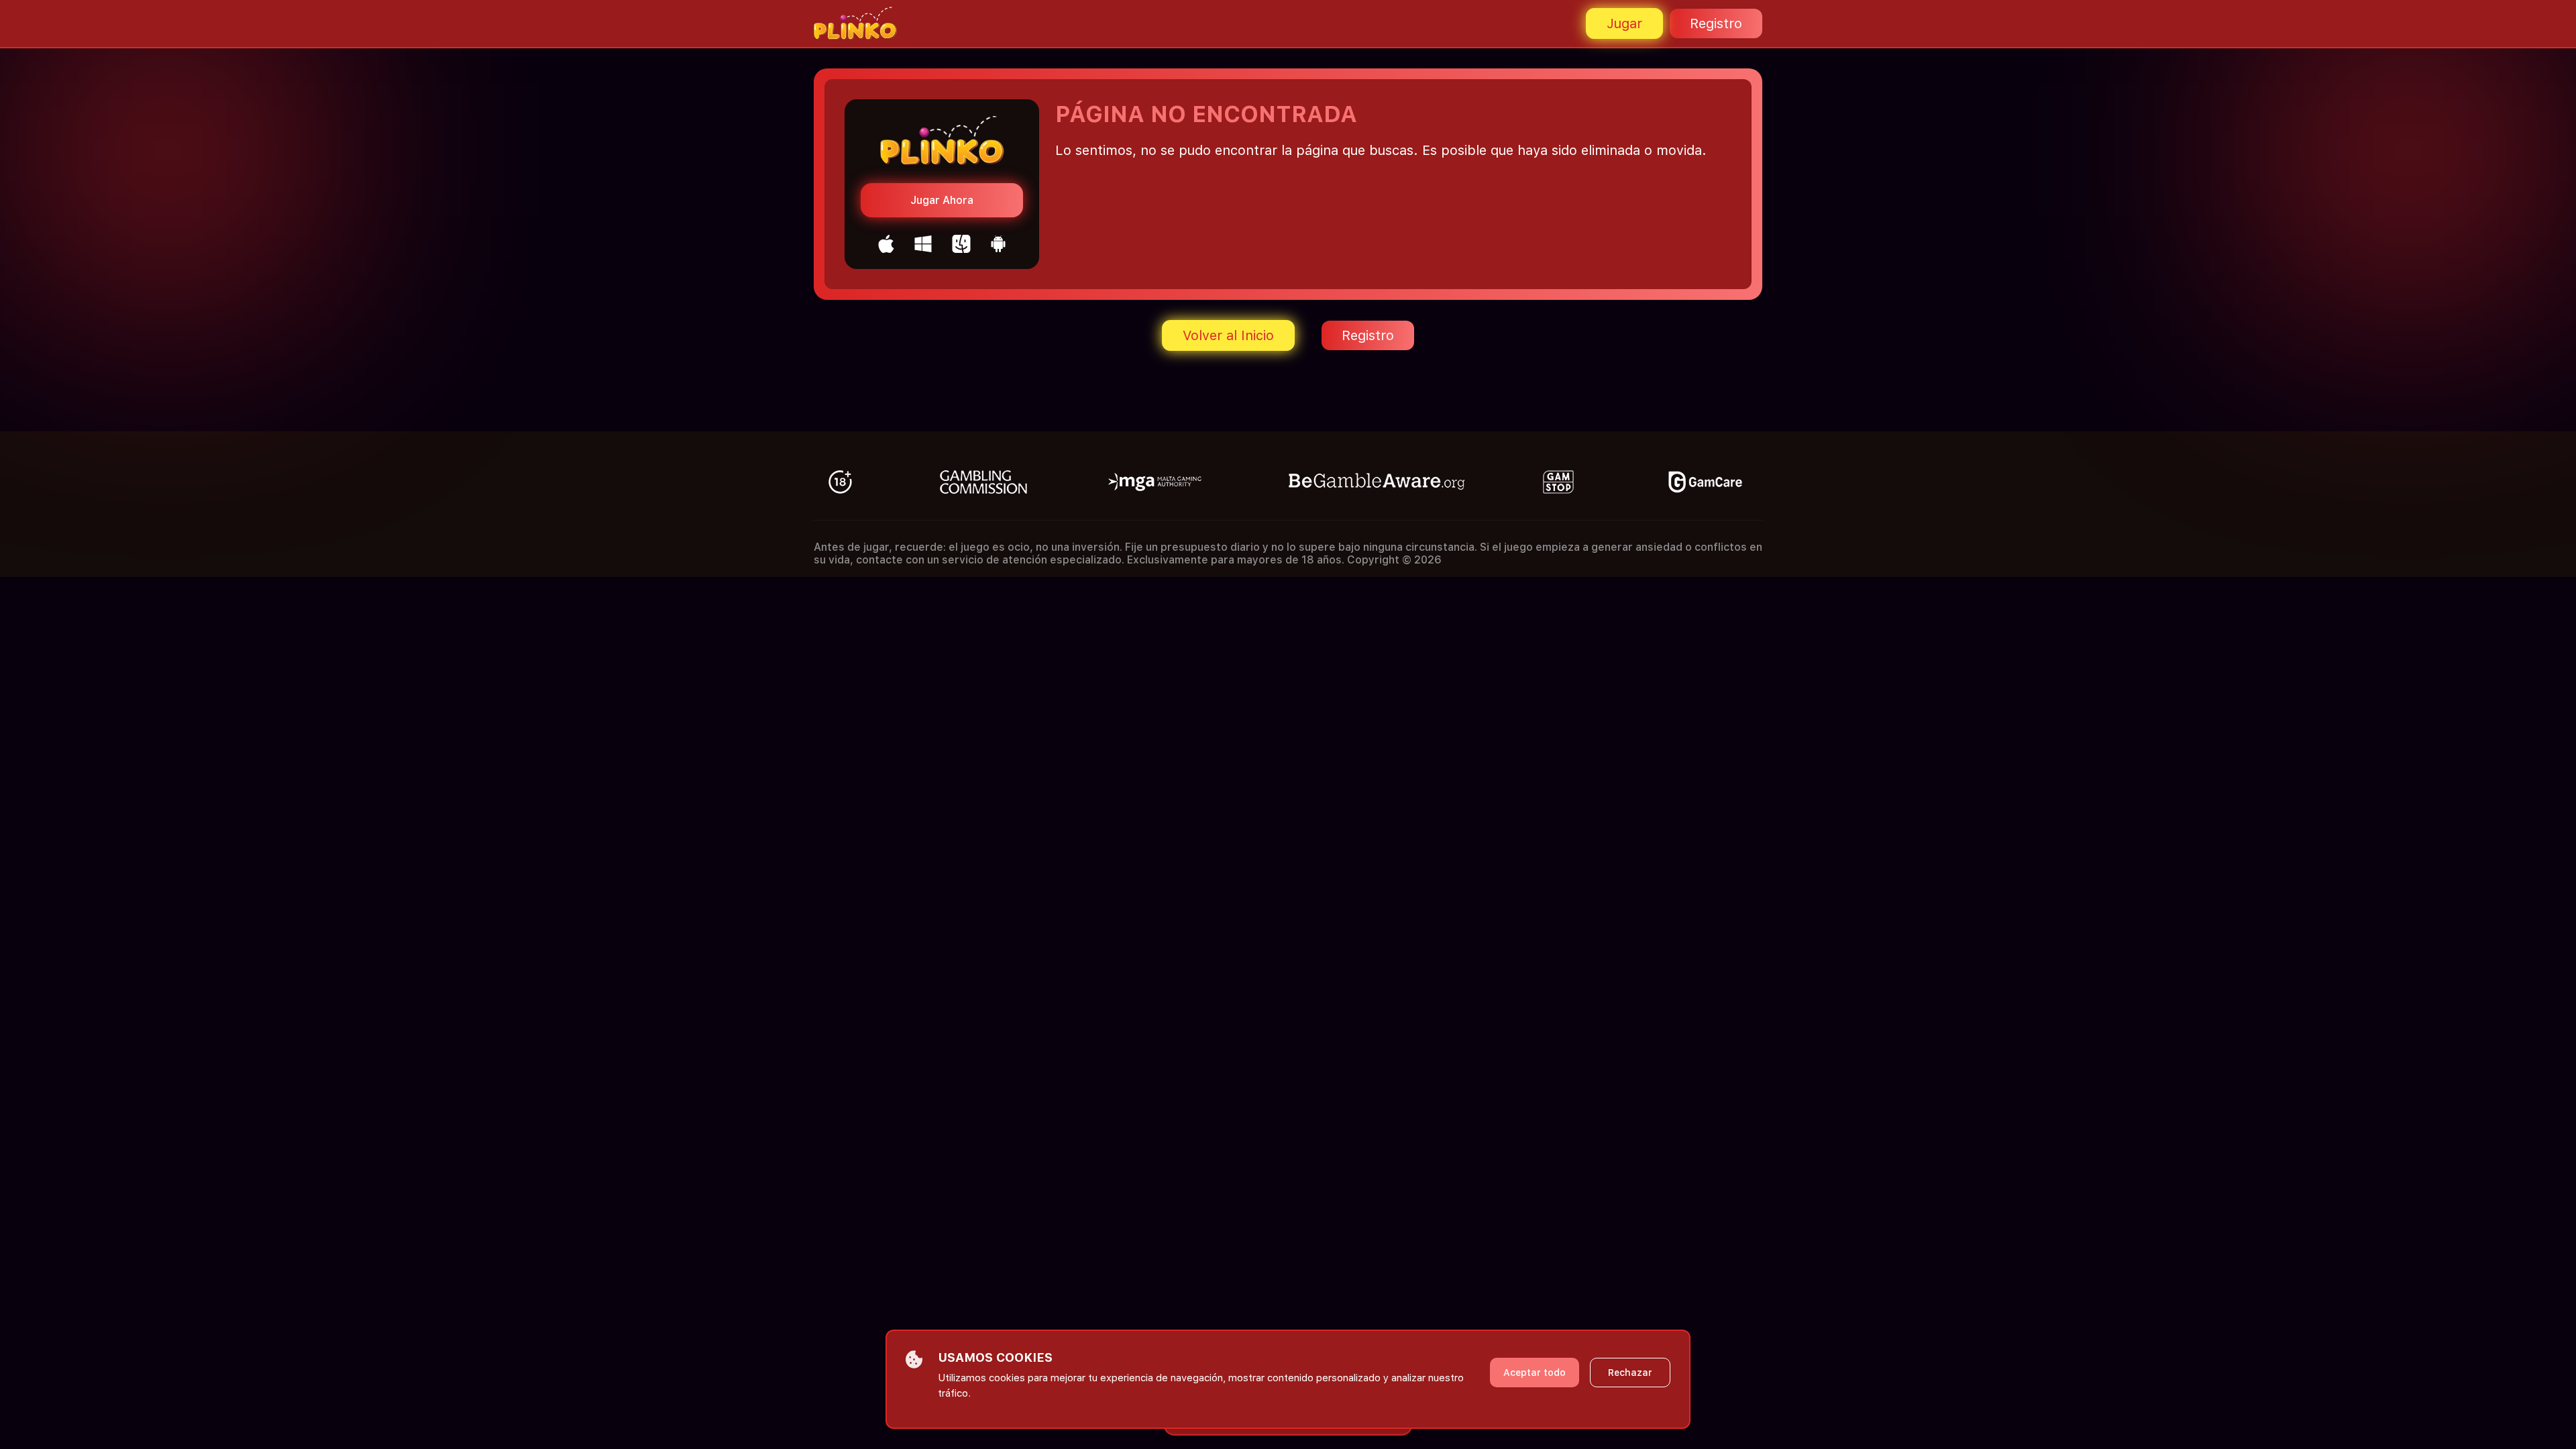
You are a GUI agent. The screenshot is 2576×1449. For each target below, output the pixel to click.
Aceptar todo (1535, 1373)
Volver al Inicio (1228, 335)
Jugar (1624, 23)
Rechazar (1630, 1373)
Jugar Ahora (942, 200)
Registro (1716, 23)
